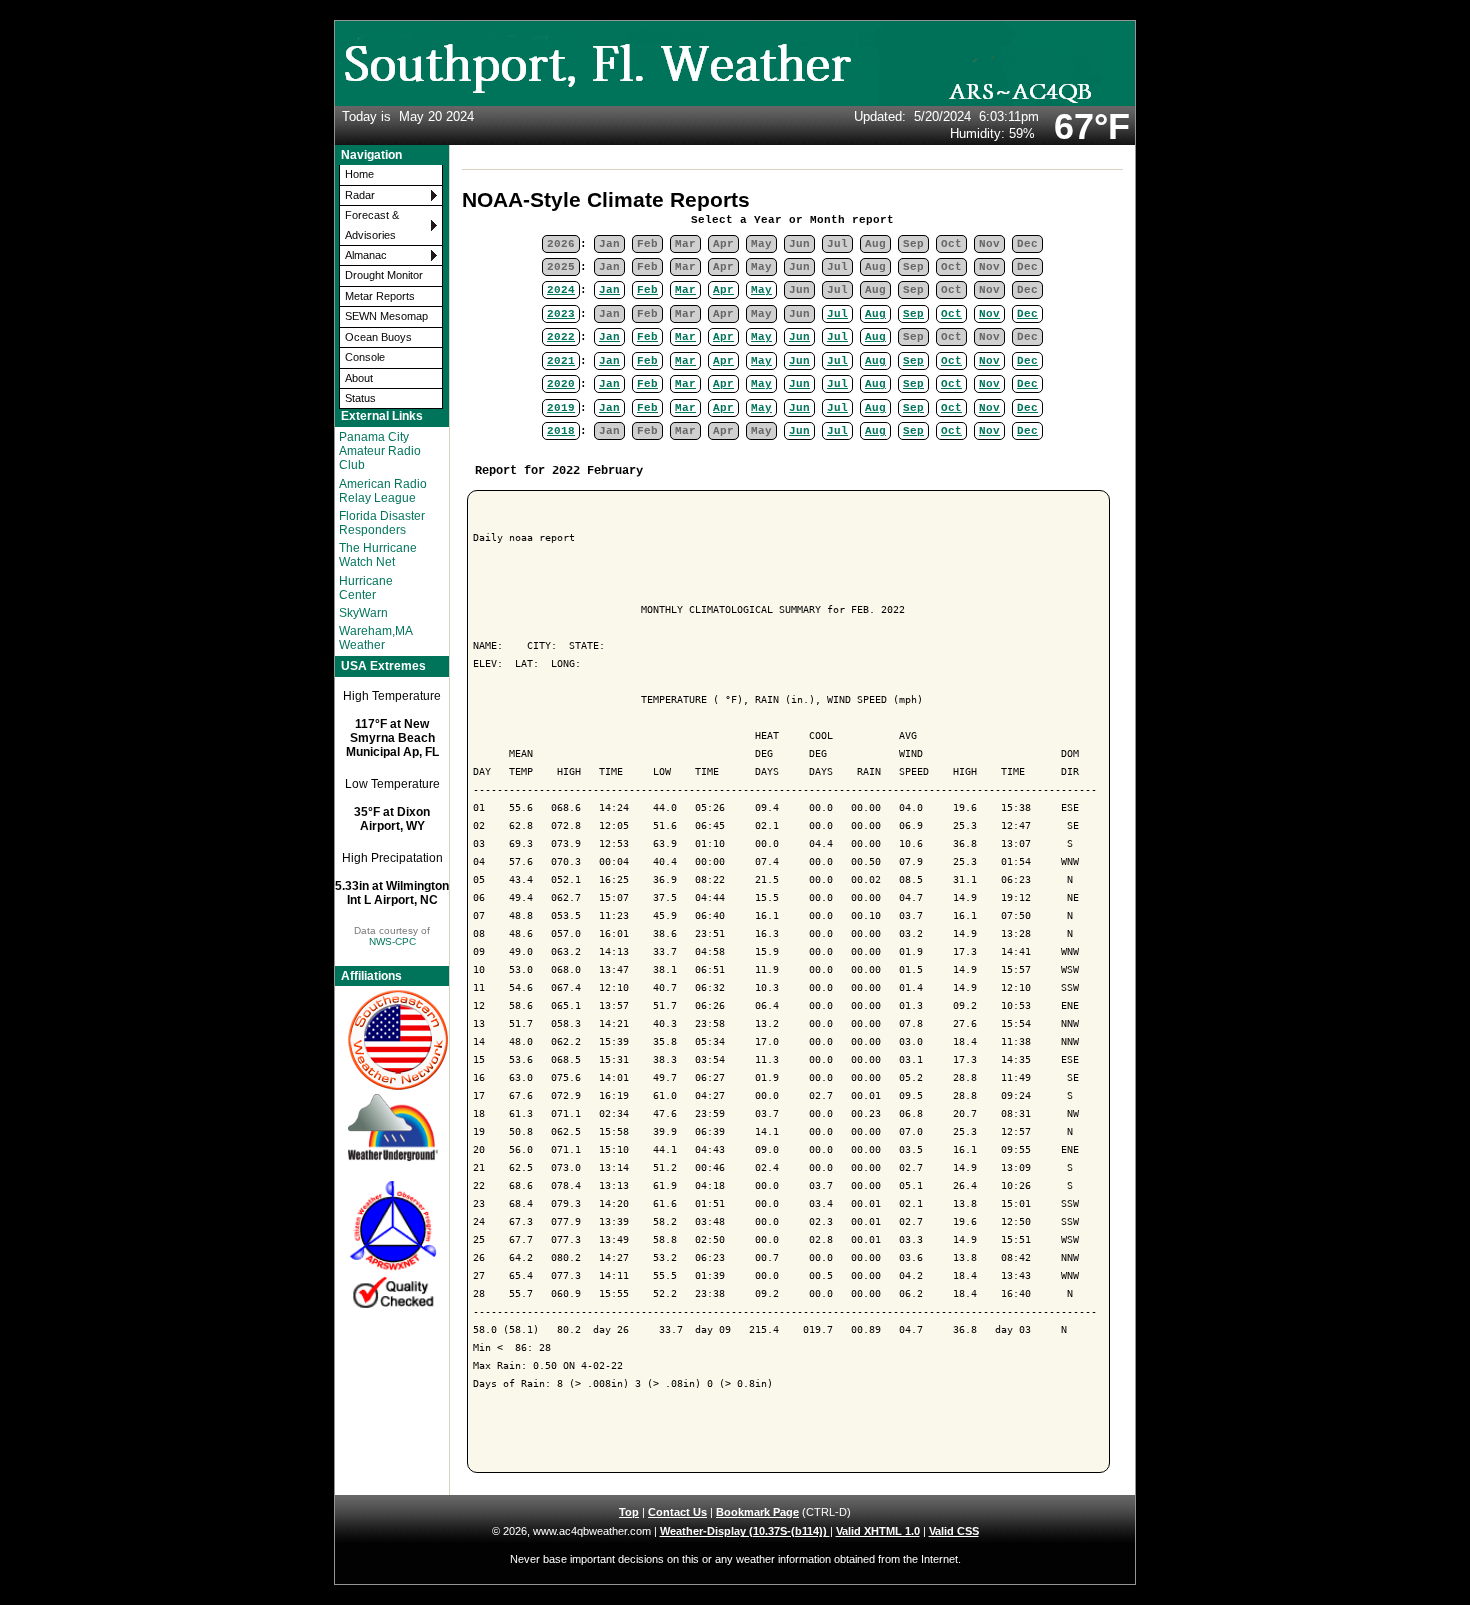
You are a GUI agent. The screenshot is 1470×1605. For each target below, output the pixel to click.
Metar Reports (380, 296)
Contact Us (677, 1512)
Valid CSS (954, 1531)
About (359, 378)
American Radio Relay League (383, 491)
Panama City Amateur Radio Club (380, 451)
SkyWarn (363, 613)
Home (359, 174)
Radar (360, 195)
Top (629, 1512)
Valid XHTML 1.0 (878, 1531)
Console (365, 357)
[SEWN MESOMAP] (392, 1039)
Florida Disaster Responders (382, 523)
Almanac (366, 255)
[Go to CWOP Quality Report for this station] (392, 1245)
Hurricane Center (366, 588)
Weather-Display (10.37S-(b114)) (745, 1531)
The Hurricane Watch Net (378, 555)
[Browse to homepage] (735, 102)
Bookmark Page (757, 1512)
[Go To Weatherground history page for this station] (392, 1127)
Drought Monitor (384, 275)
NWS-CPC (392, 941)
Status (360, 398)
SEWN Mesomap (386, 316)
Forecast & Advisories (372, 224)
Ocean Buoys (378, 337)
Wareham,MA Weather (375, 638)
